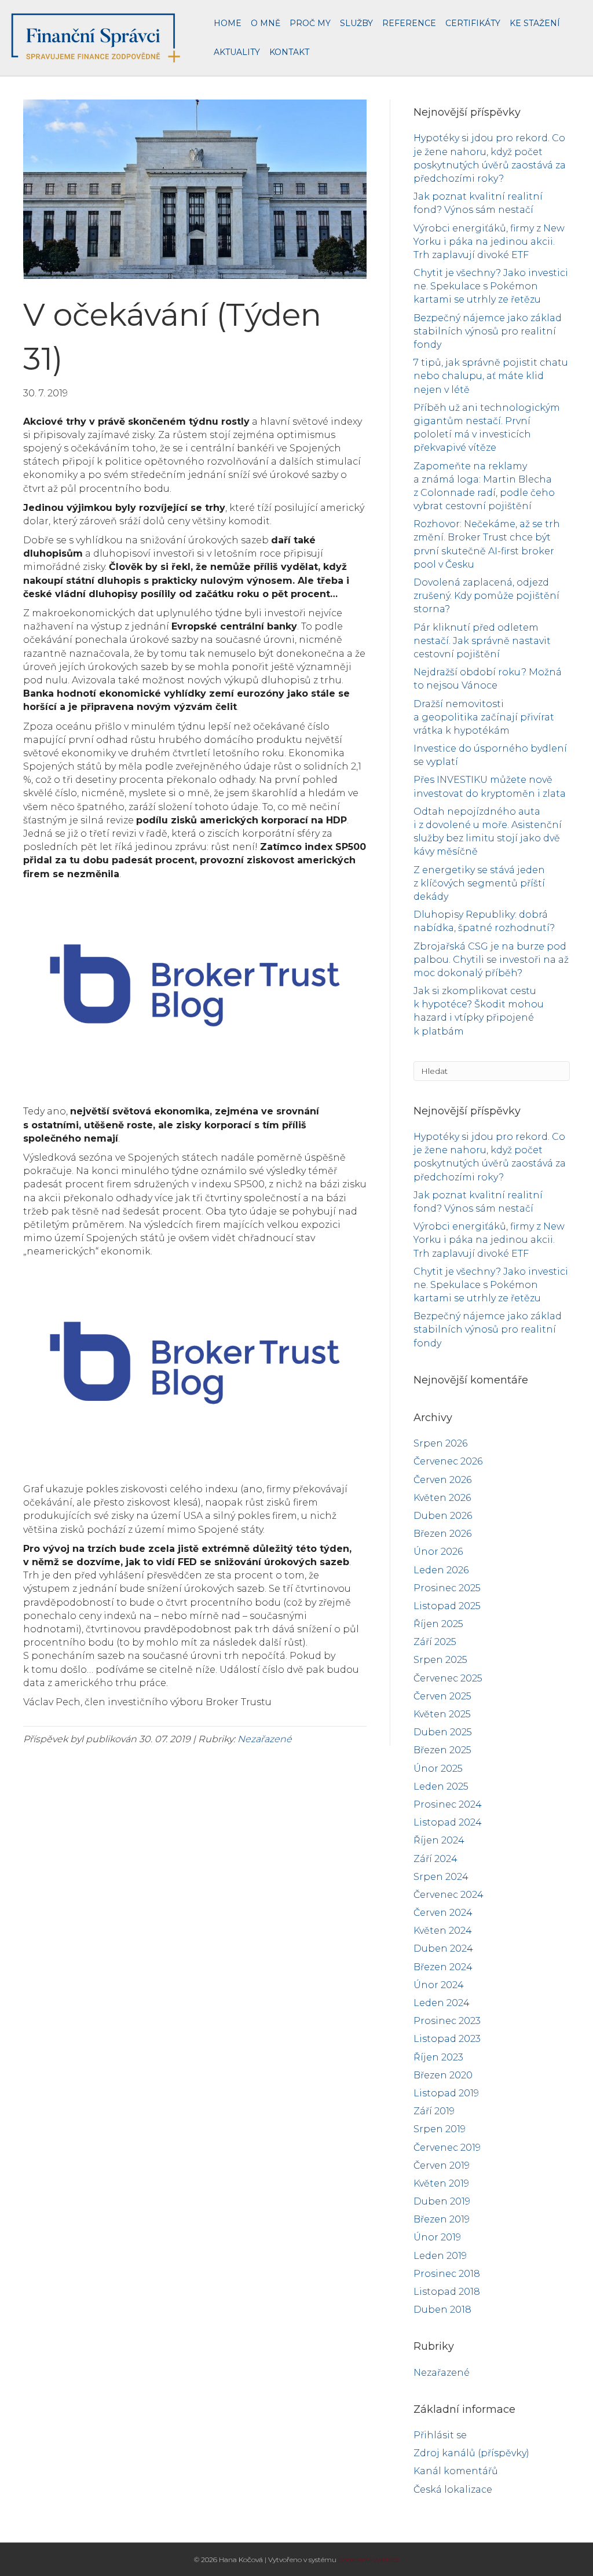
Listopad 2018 (447, 2292)
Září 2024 (435, 1859)
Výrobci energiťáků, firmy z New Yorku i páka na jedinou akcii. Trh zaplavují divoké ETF (489, 242)
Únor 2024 (439, 1985)
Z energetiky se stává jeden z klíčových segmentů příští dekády (479, 883)
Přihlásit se (440, 2435)
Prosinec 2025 (447, 1588)
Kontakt (289, 52)
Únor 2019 (437, 2237)
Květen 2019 (441, 2183)
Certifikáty (473, 23)
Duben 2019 (442, 2201)
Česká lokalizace (453, 2489)
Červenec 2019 (447, 2148)
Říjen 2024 (439, 1840)
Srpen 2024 (441, 1877)
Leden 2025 (441, 1786)
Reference (409, 23)
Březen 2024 (443, 1967)
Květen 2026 (442, 1498)
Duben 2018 (442, 2310)
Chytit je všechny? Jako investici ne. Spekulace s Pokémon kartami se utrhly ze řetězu (491, 286)
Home (228, 23)
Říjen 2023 (438, 2057)
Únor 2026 (438, 1552)
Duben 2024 (443, 1948)
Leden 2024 (442, 2003)
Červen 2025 (442, 1696)
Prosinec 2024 (448, 1804)
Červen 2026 (442, 1480)
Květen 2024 (443, 1931)
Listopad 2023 (447, 2039)
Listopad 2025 (447, 1606)
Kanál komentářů (456, 2471)
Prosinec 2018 (447, 2274)
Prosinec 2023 (447, 2021)
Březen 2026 (442, 1534)
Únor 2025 (438, 1769)
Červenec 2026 (448, 1461)
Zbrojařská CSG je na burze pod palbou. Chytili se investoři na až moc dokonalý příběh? (491, 960)
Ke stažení (535, 23)
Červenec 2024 (449, 1895)
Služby (356, 23)
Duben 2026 (443, 1516)
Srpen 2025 (440, 1660)
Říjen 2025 (438, 1624)
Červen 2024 (443, 1913)
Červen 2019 (442, 2165)
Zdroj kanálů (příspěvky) (471, 2453)
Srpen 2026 (440, 1443)
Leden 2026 (441, 1570)
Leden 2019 (440, 2256)
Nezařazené (265, 1739)
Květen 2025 (442, 1714)
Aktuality (237, 52)
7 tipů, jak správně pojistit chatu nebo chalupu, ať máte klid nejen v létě (491, 376)
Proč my (310, 23)
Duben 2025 (443, 1732)
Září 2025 (435, 1642)
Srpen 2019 (440, 2129)
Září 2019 (434, 2111)
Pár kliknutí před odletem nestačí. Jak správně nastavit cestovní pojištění (482, 641)
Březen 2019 (442, 2219)
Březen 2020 (443, 2075)
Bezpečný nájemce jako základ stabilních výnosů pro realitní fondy (488, 331)
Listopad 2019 (446, 2093)
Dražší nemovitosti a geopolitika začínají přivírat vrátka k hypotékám (484, 717)
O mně (266, 23)
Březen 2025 (442, 1750)
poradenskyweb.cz (369, 2560)
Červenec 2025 (448, 1678)
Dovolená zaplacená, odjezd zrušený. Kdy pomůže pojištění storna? (486, 596)
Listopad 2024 (448, 1822)
